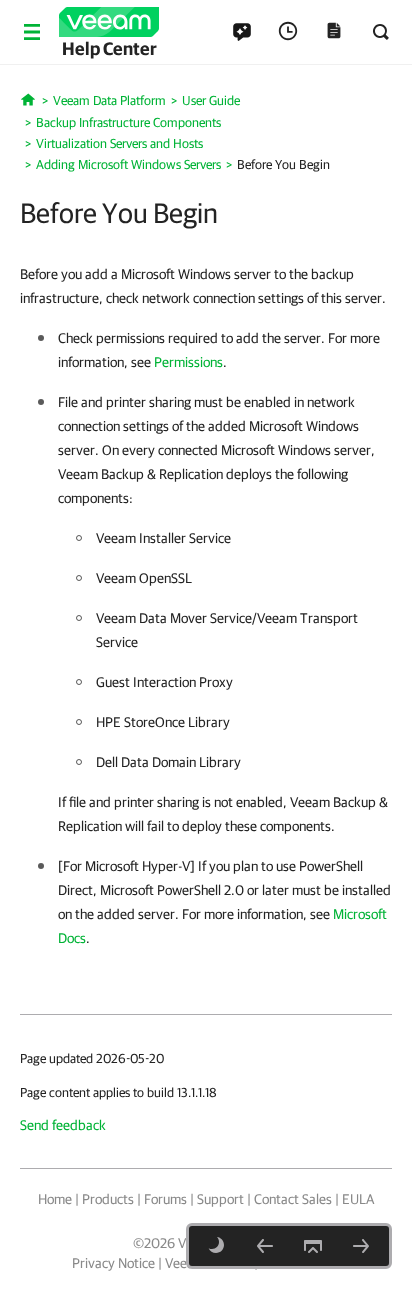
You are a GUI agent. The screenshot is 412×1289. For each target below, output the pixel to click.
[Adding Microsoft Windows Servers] (265, 1246)
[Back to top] (313, 1246)
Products (108, 1199)
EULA (358, 1199)
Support (220, 1199)
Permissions (188, 362)
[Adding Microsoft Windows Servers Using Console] (361, 1246)
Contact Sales (293, 1199)
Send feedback (63, 1125)
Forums (165, 1199)
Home (55, 1199)
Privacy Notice (113, 1263)
